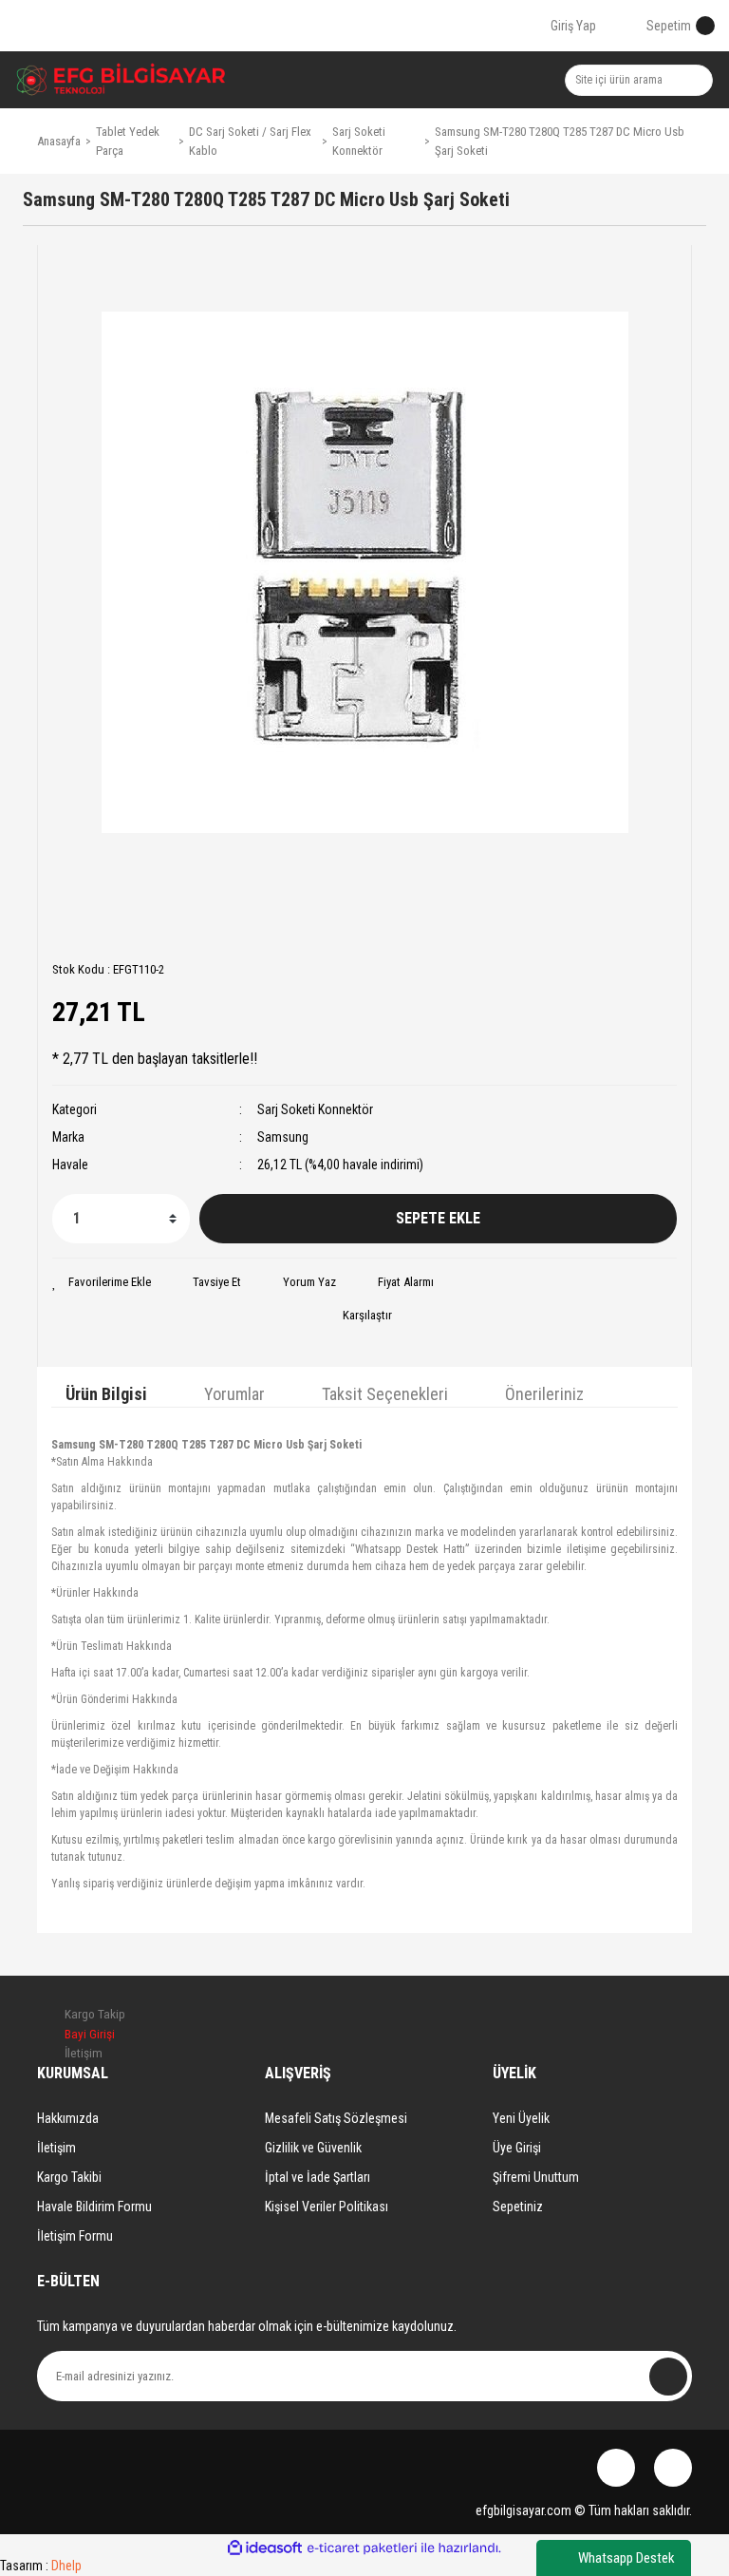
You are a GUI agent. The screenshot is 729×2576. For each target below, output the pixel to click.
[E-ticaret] (362, 2548)
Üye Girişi (517, 2148)
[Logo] (121, 80)
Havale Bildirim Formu (94, 2207)
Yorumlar (234, 1394)
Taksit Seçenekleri (385, 1394)
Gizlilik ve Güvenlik (313, 2148)
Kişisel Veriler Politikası (327, 2207)
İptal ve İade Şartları (318, 2177)
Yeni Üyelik (521, 2118)
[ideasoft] (265, 2549)
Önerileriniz (544, 1394)
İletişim (56, 2148)
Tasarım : (41, 2566)
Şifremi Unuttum (536, 2177)
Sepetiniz (518, 2207)
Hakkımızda (68, 2118)
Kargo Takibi (69, 2177)
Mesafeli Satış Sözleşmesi (336, 2118)
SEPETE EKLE (438, 1218)
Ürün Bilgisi (106, 1394)
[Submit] (668, 2377)
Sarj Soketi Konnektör (315, 1109)
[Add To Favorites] (102, 1282)
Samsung (283, 1137)
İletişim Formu (75, 2236)
